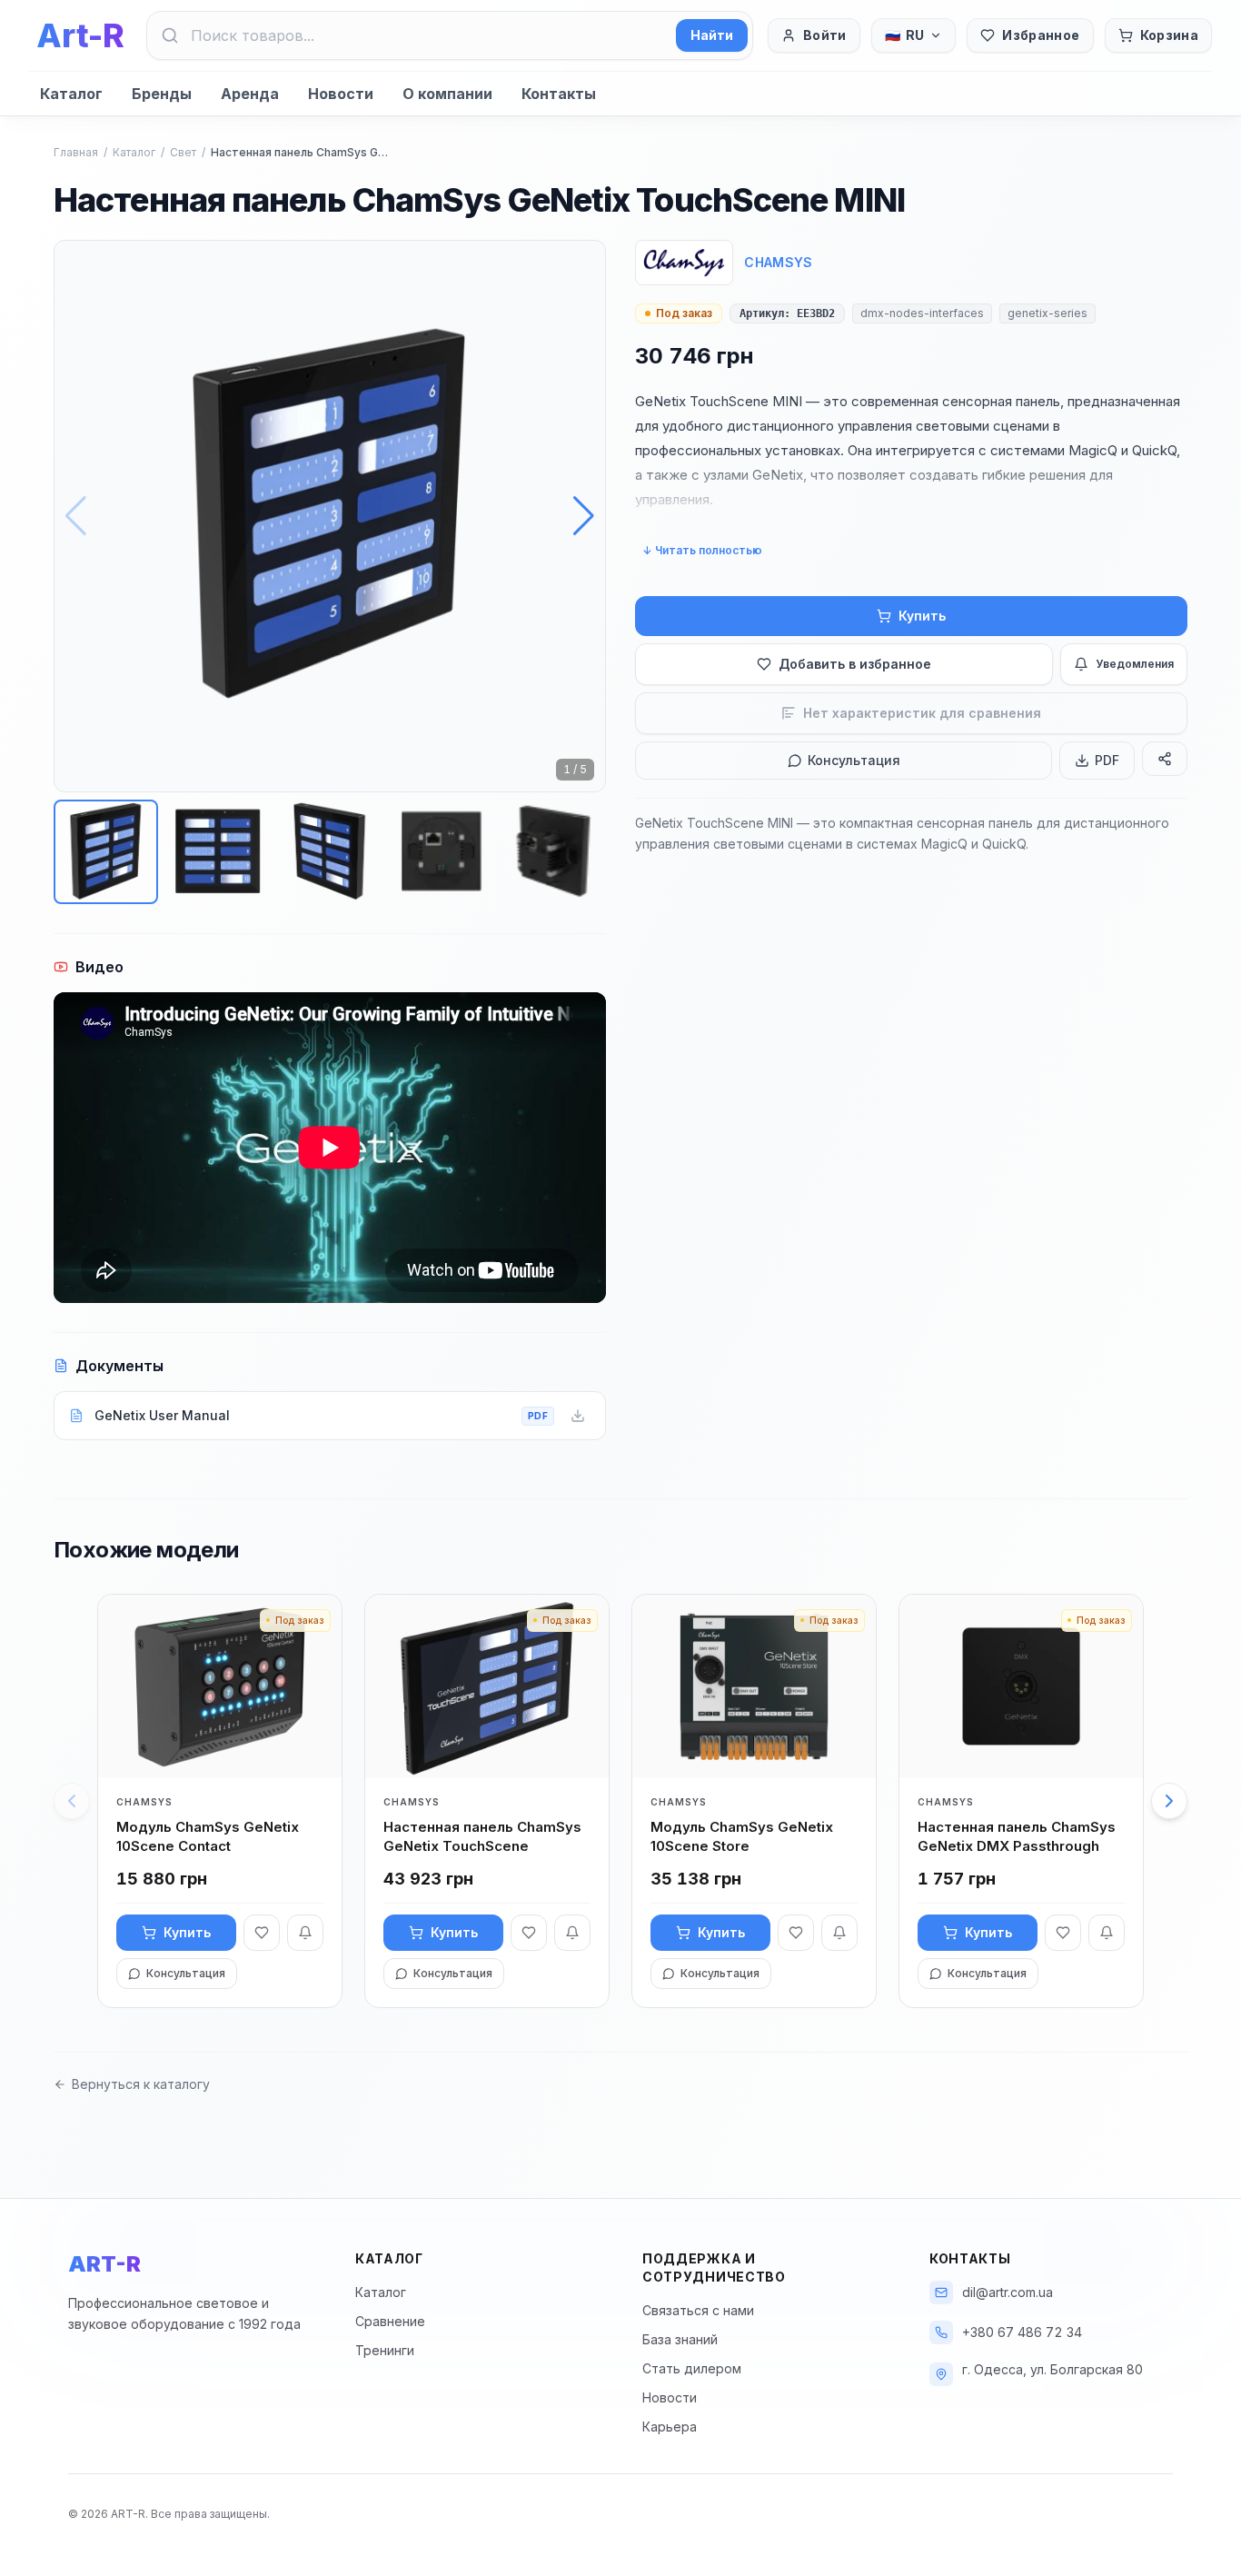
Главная (76, 152)
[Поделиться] (1165, 759)
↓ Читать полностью (702, 550)
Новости (341, 94)
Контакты (559, 94)
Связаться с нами (698, 2310)
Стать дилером (692, 2368)
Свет (183, 152)
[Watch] (305, 1933)
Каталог (71, 94)
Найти (712, 35)
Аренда (250, 94)
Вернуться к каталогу (141, 2084)
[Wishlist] (262, 1933)
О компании (447, 94)
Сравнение (390, 2321)
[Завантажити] (578, 1416)
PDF (1107, 760)
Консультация (854, 760)
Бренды (162, 94)
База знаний (680, 2339)
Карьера (670, 2427)
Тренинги (385, 2350)
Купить (922, 616)
